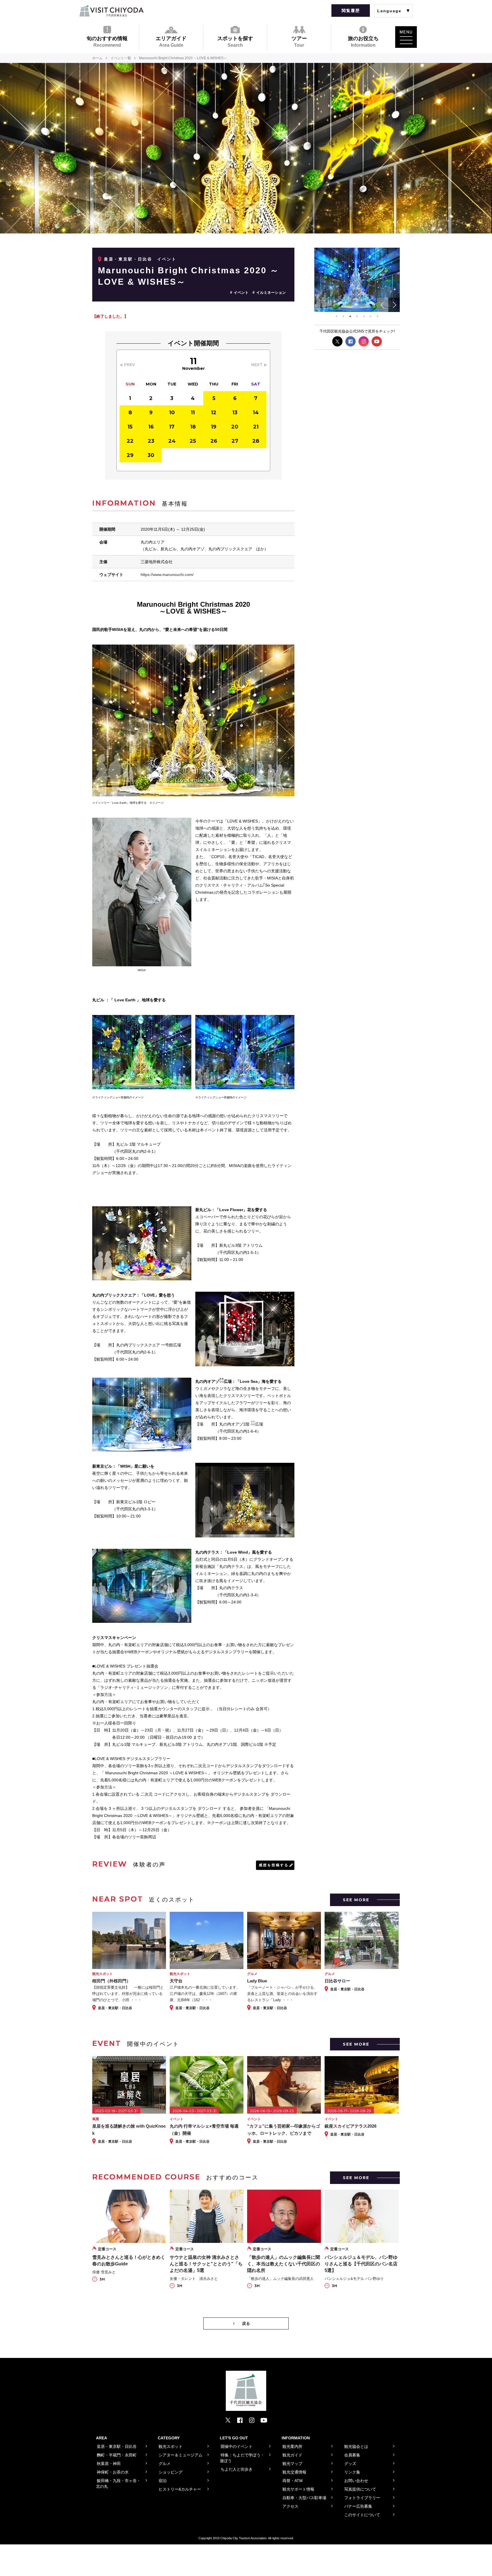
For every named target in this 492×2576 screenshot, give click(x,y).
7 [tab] (378, 316)
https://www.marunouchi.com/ (167, 575)
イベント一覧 (121, 58)
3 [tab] (350, 316)
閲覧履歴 (351, 11)
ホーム (97, 58)
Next (394, 305)
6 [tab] (371, 316)
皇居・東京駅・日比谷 (128, 259)
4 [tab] (357, 316)
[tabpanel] (357, 280)
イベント (241, 293)
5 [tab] (364, 316)
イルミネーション (271, 293)
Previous (383, 305)
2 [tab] (343, 316)
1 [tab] (337, 316)
